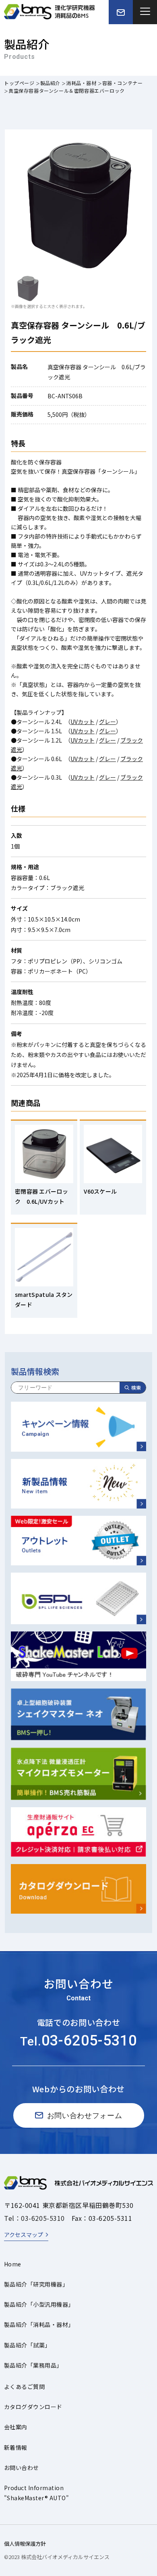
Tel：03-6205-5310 (34, 2218)
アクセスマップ (24, 2235)
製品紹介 (50, 83)
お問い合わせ (22, 2468)
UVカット (83, 722)
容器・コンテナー (123, 83)
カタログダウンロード (33, 2407)
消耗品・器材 (81, 83)
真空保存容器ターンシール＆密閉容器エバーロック (67, 91)
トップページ (19, 83)
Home (13, 2264)
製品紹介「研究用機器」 (36, 2284)
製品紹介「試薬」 (27, 2345)
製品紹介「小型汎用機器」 (39, 2304)
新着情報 (16, 2447)
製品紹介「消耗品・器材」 (39, 2324)
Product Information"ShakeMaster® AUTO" (36, 2493)
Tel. (78, 2041)
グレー (107, 722)
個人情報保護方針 (25, 2544)
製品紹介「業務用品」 (33, 2365)
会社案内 (16, 2427)
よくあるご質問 (24, 2387)
